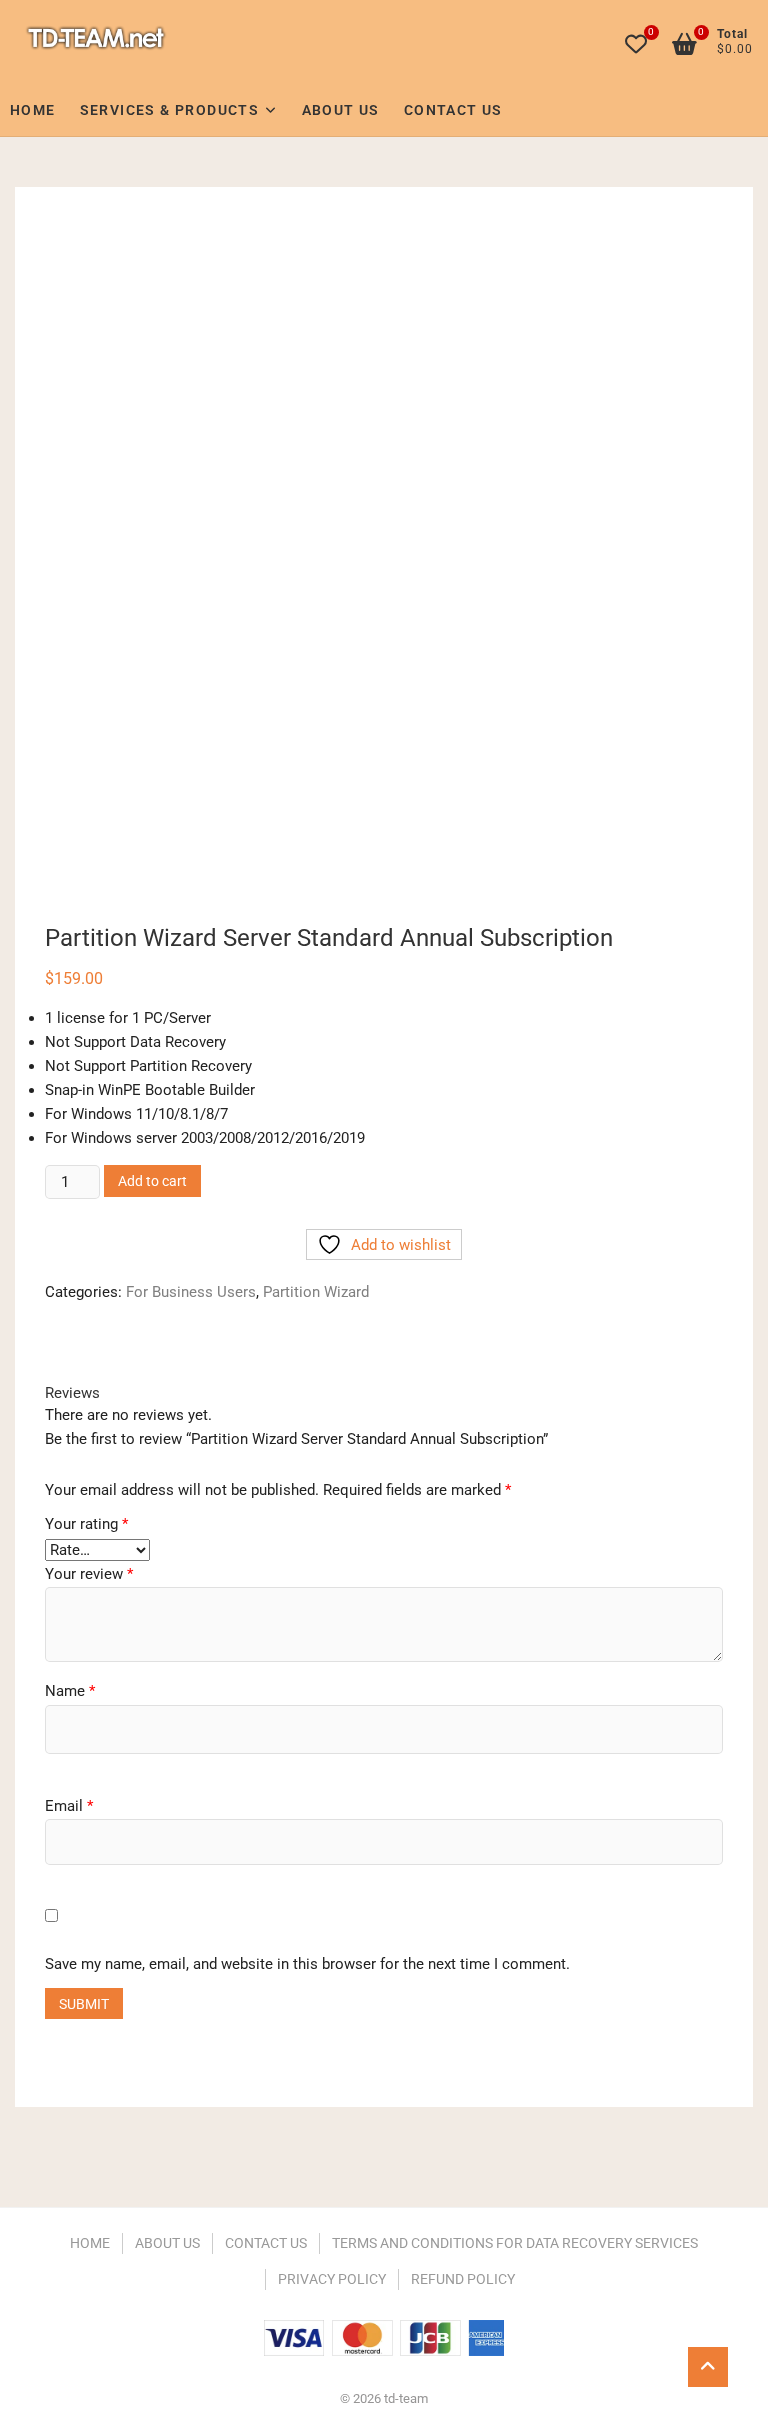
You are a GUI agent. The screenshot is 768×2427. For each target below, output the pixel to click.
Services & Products (170, 110)
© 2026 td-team (384, 2398)
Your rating (86, 1524)
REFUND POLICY (463, 2279)
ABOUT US (167, 2243)
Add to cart (152, 1181)
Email (69, 1806)
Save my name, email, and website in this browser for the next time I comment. (307, 1964)
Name (70, 1691)
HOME (90, 2243)
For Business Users (191, 1292)
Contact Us (453, 110)
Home (33, 110)
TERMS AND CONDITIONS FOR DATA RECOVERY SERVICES (515, 2243)
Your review (89, 1574)
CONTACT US (266, 2243)
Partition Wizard (316, 1292)
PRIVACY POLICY (332, 2279)
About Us (341, 110)
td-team (96, 38)
